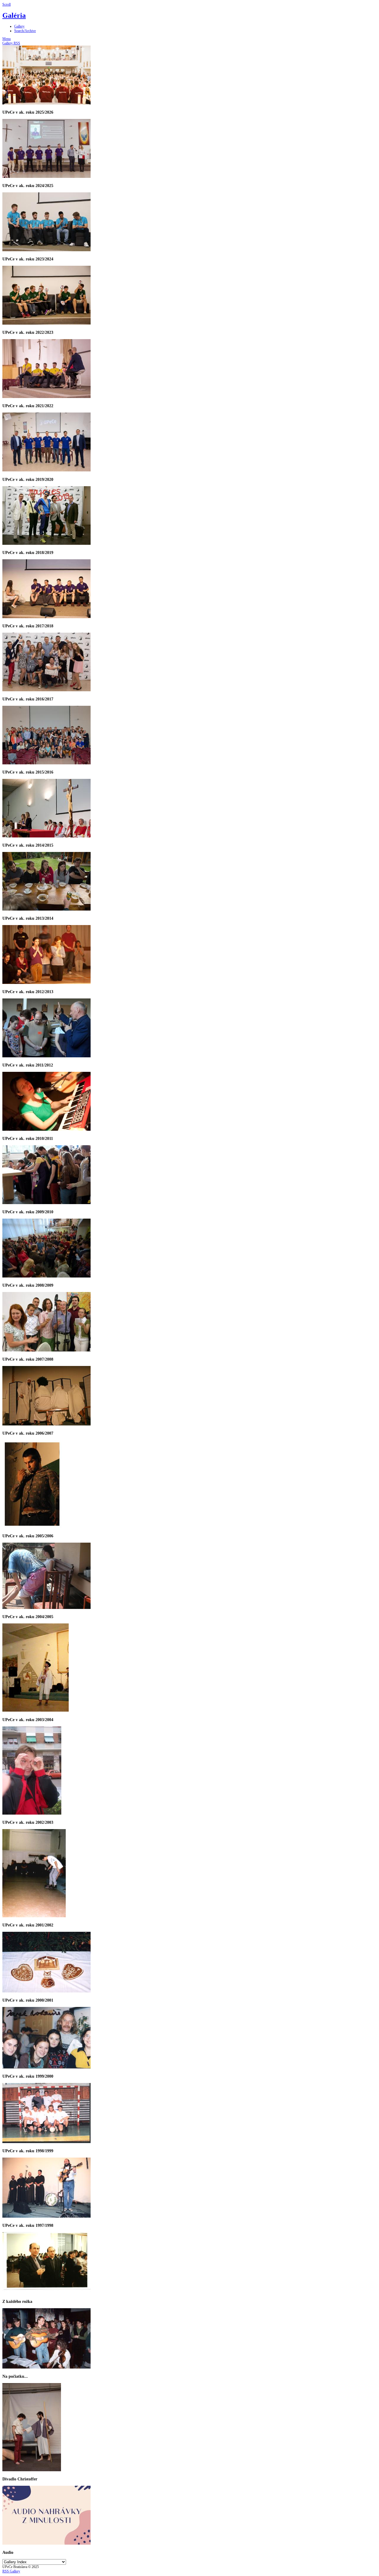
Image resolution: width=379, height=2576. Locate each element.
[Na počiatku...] (46, 2367)
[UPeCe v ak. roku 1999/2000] (46, 2067)
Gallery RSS (11, 43)
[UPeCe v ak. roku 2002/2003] (32, 1813)
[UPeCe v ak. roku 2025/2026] (46, 103)
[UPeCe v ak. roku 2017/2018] (46, 617)
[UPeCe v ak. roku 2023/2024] (46, 250)
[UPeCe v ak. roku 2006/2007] (46, 1424)
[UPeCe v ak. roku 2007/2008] (46, 1350)
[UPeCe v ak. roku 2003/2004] (36, 1710)
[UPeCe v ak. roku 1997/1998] (46, 2216)
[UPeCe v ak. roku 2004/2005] (46, 1608)
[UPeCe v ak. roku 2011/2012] (46, 1056)
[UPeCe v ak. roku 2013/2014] (46, 909)
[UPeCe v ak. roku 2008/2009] (46, 1276)
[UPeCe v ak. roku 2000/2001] (46, 1991)
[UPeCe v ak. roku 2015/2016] (46, 763)
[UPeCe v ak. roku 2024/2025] (46, 177)
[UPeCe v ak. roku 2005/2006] (32, 1527)
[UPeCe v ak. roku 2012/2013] (46, 983)
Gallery (19, 26)
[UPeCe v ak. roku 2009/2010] (46, 1203)
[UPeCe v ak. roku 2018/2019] (46, 544)
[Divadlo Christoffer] (32, 2470)
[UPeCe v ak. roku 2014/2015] (46, 836)
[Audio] (46, 2543)
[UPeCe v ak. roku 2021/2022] (46, 397)
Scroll (7, 4)
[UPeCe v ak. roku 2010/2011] (46, 1130)
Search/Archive (25, 31)
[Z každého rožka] (46, 2293)
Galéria (14, 15)
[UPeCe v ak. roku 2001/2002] (34, 1916)
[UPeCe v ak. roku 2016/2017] (46, 690)
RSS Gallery (11, 2571)
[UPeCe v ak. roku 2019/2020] (46, 470)
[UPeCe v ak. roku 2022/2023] (46, 323)
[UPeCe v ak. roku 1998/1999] (46, 2142)
